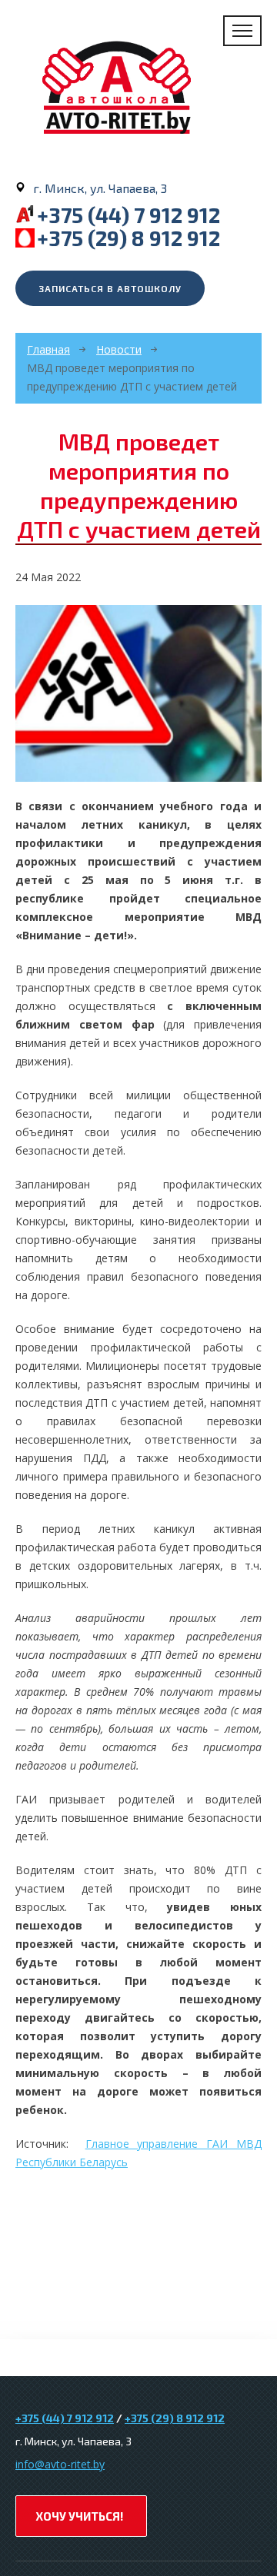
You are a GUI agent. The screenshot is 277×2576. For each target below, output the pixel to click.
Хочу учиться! (79, 2516)
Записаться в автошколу (110, 288)
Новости (119, 349)
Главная (48, 349)
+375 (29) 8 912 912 (128, 238)
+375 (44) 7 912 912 (128, 214)
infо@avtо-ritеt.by (60, 2464)
